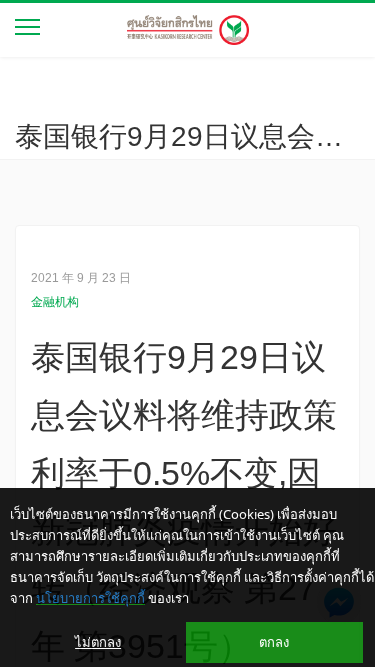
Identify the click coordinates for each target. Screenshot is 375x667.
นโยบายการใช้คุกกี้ (90, 598)
